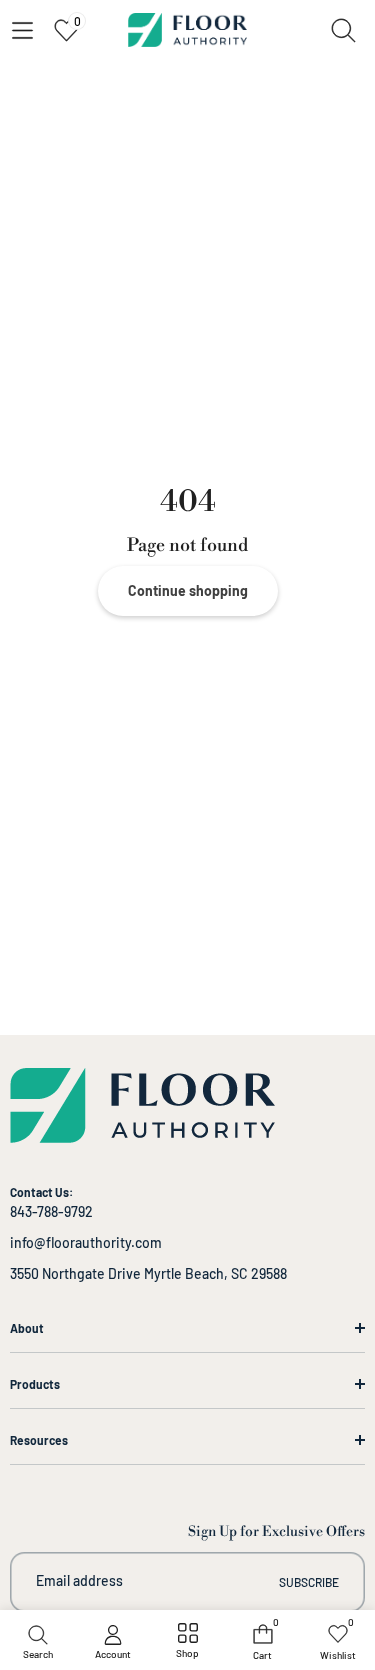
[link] (187, 1642)
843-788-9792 (51, 1211)
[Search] (343, 30)
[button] (22, 30)
